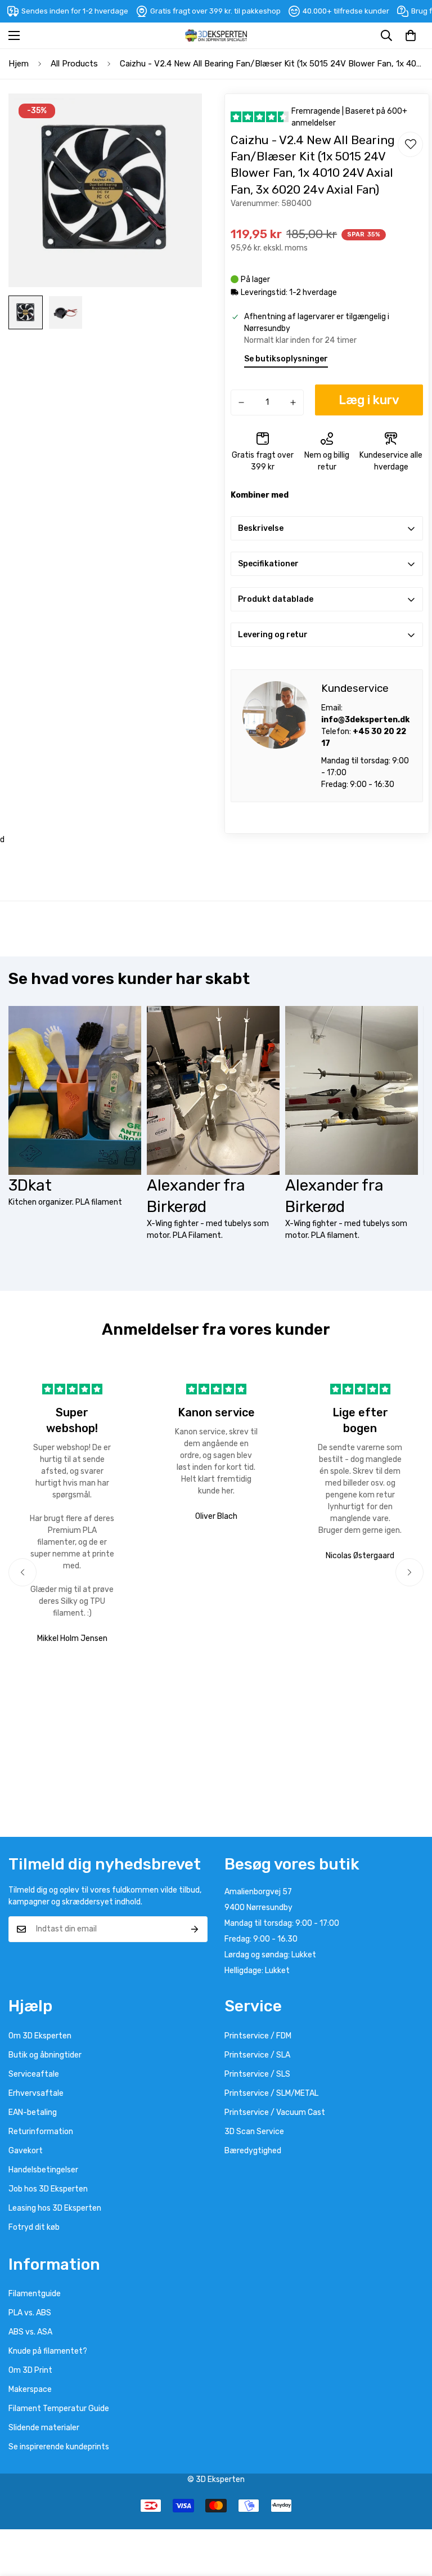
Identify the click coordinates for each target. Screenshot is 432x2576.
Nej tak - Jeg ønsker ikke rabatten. (324, 1356)
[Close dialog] (422, 1182)
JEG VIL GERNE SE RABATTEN (324, 1328)
